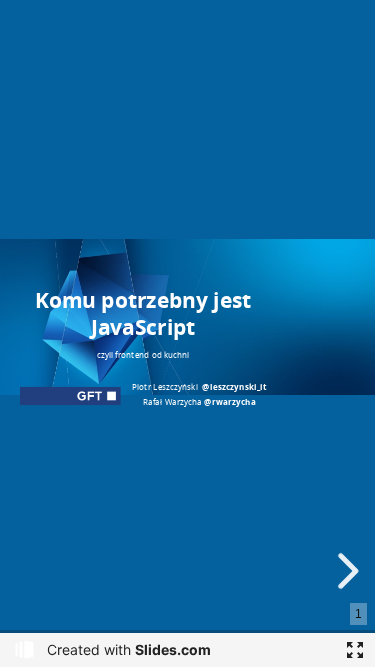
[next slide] (345, 571)
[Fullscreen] (355, 650)
